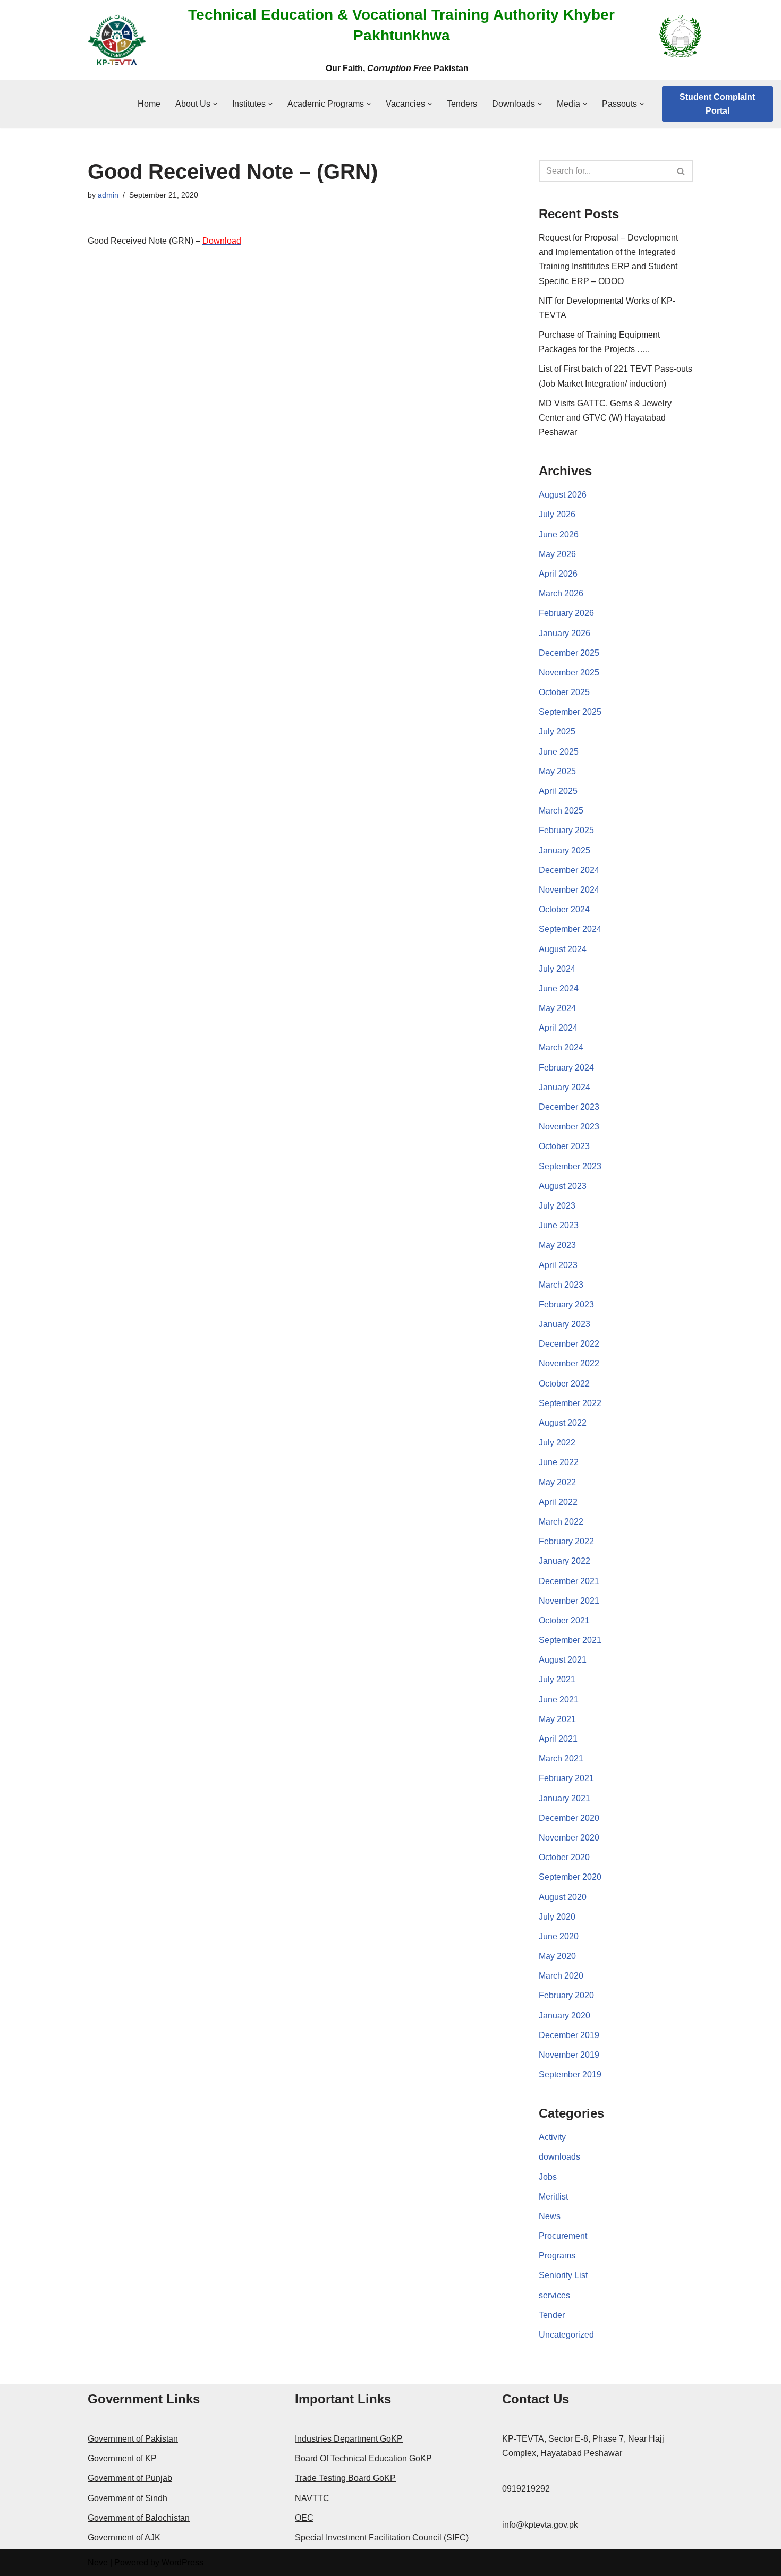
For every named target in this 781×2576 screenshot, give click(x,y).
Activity (552, 2137)
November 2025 (569, 673)
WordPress (182, 2562)
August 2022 (563, 1423)
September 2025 (570, 712)
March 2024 (561, 1047)
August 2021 (563, 1660)
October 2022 (564, 1384)
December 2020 (569, 1818)
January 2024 (564, 1087)
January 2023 (564, 1324)
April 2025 (558, 791)
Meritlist (553, 2197)
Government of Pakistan (133, 2439)
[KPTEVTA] (117, 40)
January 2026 (564, 633)
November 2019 (569, 2055)
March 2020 (561, 1976)
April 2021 (558, 1739)
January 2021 (564, 1798)
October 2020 (564, 1857)
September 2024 (570, 929)
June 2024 (559, 989)
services (554, 2295)
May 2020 (557, 1956)
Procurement (563, 2236)
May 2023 (557, 1245)
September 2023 (570, 1166)
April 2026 (558, 574)
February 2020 (566, 1995)
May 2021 (557, 1719)
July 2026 (557, 514)
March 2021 (561, 1758)
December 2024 (569, 870)
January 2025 (564, 850)
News (550, 2216)
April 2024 (558, 1028)
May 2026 (557, 554)
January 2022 (564, 1561)
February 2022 (566, 1541)
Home (149, 104)
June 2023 (559, 1225)
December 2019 (569, 2035)
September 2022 (570, 1403)
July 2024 (557, 969)
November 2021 (569, 1601)
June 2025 (559, 752)
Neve (98, 2562)
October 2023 (564, 1146)
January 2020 (564, 2016)
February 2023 (566, 1304)
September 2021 (570, 1640)
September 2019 (570, 2074)
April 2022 (558, 1502)
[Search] (681, 171)
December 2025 (569, 653)
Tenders (462, 104)
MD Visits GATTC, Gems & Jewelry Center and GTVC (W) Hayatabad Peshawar (605, 418)
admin (108, 195)
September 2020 (570, 1877)
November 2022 (569, 1363)
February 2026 (566, 613)
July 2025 (557, 731)
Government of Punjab (130, 2478)
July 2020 (557, 1917)
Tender (552, 2315)
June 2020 (559, 1936)
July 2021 (557, 1679)
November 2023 (569, 1127)
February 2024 (566, 1068)
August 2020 (563, 1897)
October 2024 (564, 909)
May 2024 (557, 1008)
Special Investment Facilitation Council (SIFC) (382, 2538)
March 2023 (561, 1285)
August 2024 (563, 949)
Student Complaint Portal (717, 104)
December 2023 (569, 1107)
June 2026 (559, 534)
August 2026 (563, 495)
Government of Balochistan (139, 2518)
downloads (559, 2157)
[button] (215, 104)
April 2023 (558, 1265)
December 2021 (569, 1581)
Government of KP (122, 2458)
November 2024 (569, 890)
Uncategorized (566, 2335)
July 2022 (557, 1443)
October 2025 (564, 692)
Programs (557, 2256)
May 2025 (557, 771)
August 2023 (563, 1186)
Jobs (548, 2177)
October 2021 (564, 1620)
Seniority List (563, 2275)
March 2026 (561, 593)
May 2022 (557, 1482)
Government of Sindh (128, 2498)
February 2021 (566, 1778)
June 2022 (559, 1462)
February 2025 (566, 830)
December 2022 (569, 1344)
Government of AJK (124, 2538)
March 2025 (561, 811)
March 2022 (561, 1522)
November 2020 (569, 1838)
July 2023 (557, 1206)
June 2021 (559, 1700)
